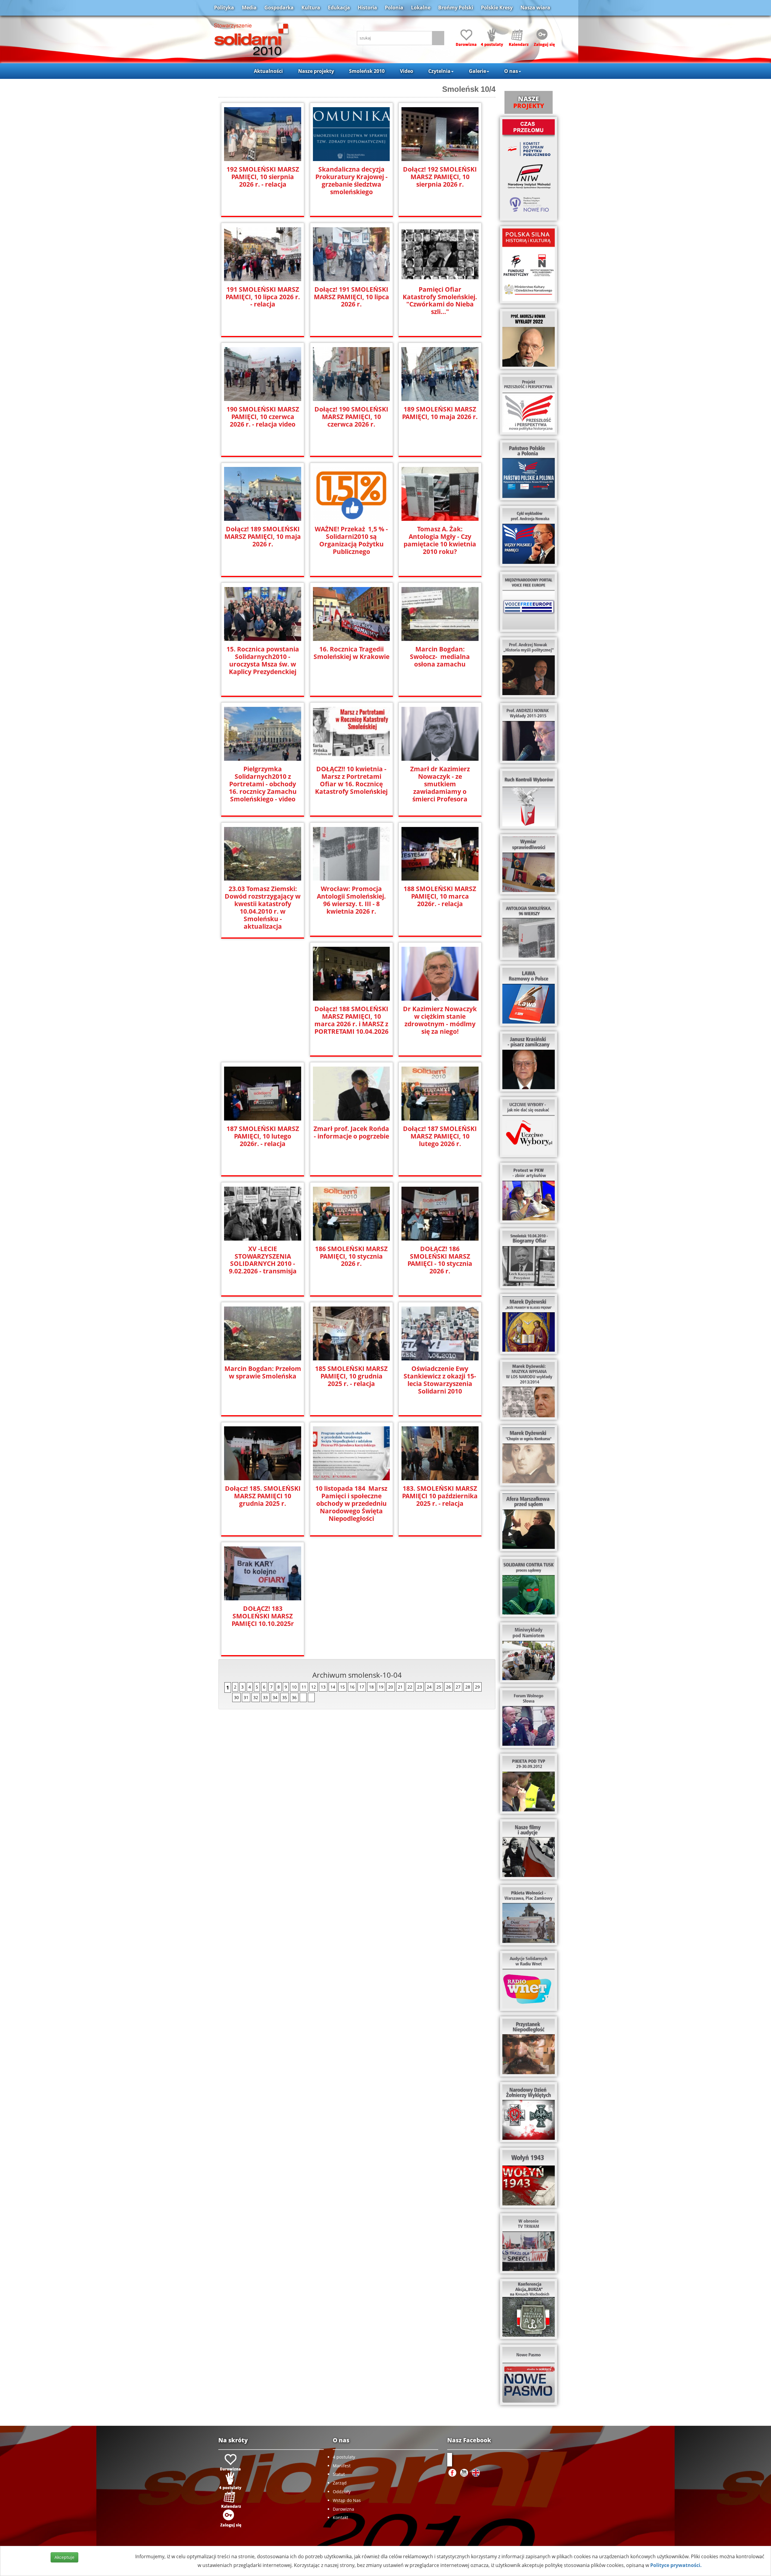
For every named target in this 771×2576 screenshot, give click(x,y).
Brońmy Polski (456, 8)
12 (314, 1687)
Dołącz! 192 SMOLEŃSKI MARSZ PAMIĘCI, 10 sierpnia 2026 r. (440, 177)
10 (294, 1687)
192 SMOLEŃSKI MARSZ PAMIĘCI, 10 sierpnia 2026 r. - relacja (263, 177)
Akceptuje (64, 2557)
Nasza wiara (535, 8)
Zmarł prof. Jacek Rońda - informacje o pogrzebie (351, 1133)
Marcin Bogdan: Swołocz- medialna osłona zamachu (440, 657)
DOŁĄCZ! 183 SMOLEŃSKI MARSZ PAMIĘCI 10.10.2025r (263, 1616)
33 (265, 1697)
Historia (367, 8)
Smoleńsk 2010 (367, 71)
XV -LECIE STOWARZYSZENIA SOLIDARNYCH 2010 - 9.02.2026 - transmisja (263, 1260)
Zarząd (340, 2483)
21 (400, 1687)
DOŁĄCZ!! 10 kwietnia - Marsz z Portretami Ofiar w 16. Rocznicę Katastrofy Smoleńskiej (351, 780)
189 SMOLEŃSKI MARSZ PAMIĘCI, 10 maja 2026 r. (440, 413)
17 (362, 1687)
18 (371, 1687)
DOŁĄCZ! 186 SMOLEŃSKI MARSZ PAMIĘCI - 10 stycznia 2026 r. (440, 1260)
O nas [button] (511, 71)
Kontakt (340, 2517)
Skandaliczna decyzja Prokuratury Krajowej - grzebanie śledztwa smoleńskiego (351, 181)
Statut (339, 2474)
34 (275, 1697)
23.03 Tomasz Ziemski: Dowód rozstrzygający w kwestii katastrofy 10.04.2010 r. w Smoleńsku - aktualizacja (263, 908)
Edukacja (339, 8)
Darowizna (343, 2509)
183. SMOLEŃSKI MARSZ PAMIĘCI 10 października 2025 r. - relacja (440, 1496)
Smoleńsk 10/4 (469, 89)
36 (294, 1697)
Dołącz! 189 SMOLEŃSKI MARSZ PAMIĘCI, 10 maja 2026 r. (263, 537)
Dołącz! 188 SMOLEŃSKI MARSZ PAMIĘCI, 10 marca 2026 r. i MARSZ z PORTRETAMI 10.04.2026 (351, 1020)
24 (429, 1687)
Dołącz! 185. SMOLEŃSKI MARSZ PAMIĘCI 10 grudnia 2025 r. (263, 1496)
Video (407, 71)
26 (448, 1687)
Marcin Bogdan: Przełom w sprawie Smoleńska (263, 1372)
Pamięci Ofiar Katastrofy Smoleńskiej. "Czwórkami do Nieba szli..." (440, 301)
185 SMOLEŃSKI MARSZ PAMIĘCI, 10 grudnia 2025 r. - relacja (351, 1376)
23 (420, 1687)
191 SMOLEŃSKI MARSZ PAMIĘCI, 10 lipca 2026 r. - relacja (263, 297)
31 (246, 1697)
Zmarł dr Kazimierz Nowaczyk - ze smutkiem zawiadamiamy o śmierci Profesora (440, 784)
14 (333, 1687)
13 (323, 1687)
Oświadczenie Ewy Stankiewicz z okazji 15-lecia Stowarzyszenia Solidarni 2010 (440, 1380)
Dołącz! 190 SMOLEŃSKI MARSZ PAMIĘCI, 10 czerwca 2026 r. (351, 417)
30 (236, 1697)
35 (285, 1697)
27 (458, 1687)
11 (304, 1687)
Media (249, 8)
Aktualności (268, 71)
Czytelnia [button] (439, 71)
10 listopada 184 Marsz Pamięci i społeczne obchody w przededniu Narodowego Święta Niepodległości (351, 1504)
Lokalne (421, 8)
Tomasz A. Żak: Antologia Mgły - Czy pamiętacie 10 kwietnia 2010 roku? (440, 540)
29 (477, 1687)
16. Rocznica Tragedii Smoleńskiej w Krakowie (351, 653)
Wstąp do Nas (347, 2500)
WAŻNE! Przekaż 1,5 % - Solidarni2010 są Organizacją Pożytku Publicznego (351, 540)
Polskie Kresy (497, 8)
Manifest (342, 2466)
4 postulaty (344, 2457)
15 (342, 1687)
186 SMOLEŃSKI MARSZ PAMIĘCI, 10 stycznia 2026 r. (351, 1256)
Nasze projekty (316, 71)
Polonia (394, 8)
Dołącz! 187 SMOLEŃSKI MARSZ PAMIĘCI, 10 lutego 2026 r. (440, 1136)
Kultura (311, 8)
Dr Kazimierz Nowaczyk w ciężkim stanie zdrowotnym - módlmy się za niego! (440, 1020)
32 (256, 1697)
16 (352, 1687)
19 (381, 1687)
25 (439, 1687)
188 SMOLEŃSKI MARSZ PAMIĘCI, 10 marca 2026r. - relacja (440, 896)
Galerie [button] (478, 71)
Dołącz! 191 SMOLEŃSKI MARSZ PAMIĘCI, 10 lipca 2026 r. (351, 297)
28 (468, 1687)
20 (391, 1687)
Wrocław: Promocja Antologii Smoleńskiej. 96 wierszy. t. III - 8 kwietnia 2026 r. (351, 900)
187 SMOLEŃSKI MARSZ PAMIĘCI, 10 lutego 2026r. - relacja (263, 1136)
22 (410, 1687)
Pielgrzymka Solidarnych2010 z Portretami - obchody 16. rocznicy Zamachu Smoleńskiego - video (263, 784)
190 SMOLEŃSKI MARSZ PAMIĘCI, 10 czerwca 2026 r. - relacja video (263, 417)
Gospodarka (279, 8)
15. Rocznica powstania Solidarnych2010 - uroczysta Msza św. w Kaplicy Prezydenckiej (263, 660)
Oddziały (342, 2492)
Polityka (224, 8)
